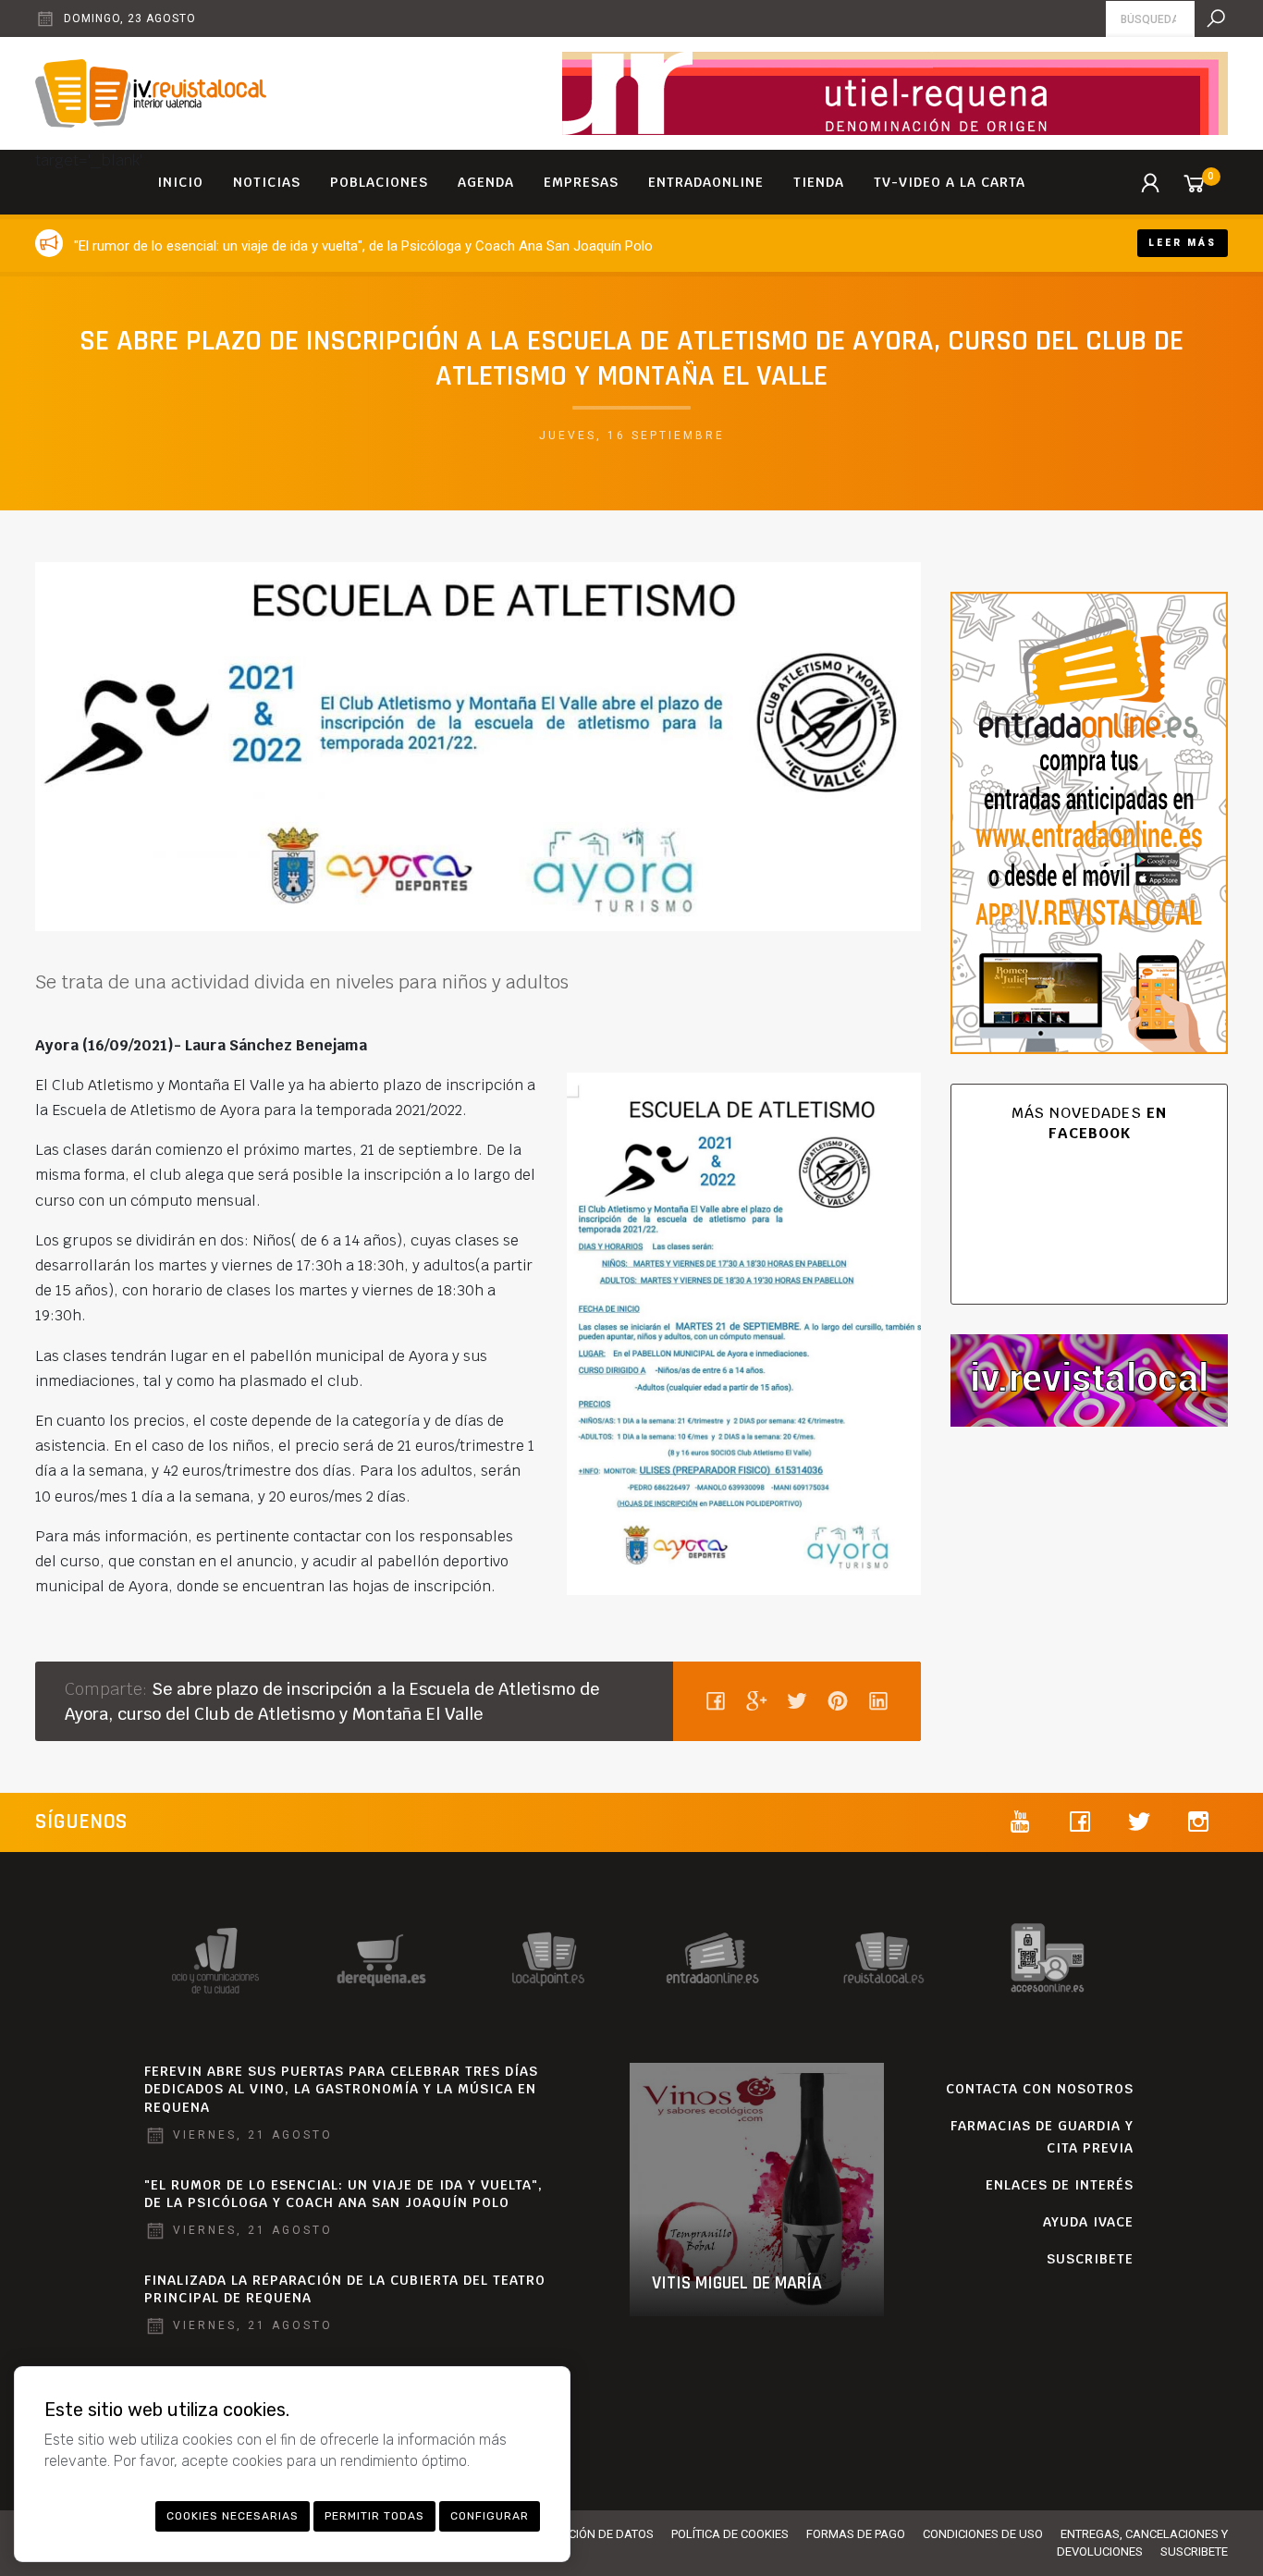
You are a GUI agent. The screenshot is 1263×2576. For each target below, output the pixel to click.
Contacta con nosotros (1040, 2089)
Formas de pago (856, 2534)
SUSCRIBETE (1090, 2259)
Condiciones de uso (983, 2534)
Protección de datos (590, 2534)
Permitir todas (374, 2516)
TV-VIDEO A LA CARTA (950, 182)
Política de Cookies (730, 2534)
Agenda (486, 182)
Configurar (490, 2516)
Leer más (1183, 243)
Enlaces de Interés (1060, 2185)
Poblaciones (379, 182)
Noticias (267, 182)
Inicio (180, 182)
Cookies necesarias (233, 2516)
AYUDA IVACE (1088, 2222)
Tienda (819, 182)
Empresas (581, 182)
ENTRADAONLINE (706, 182)
